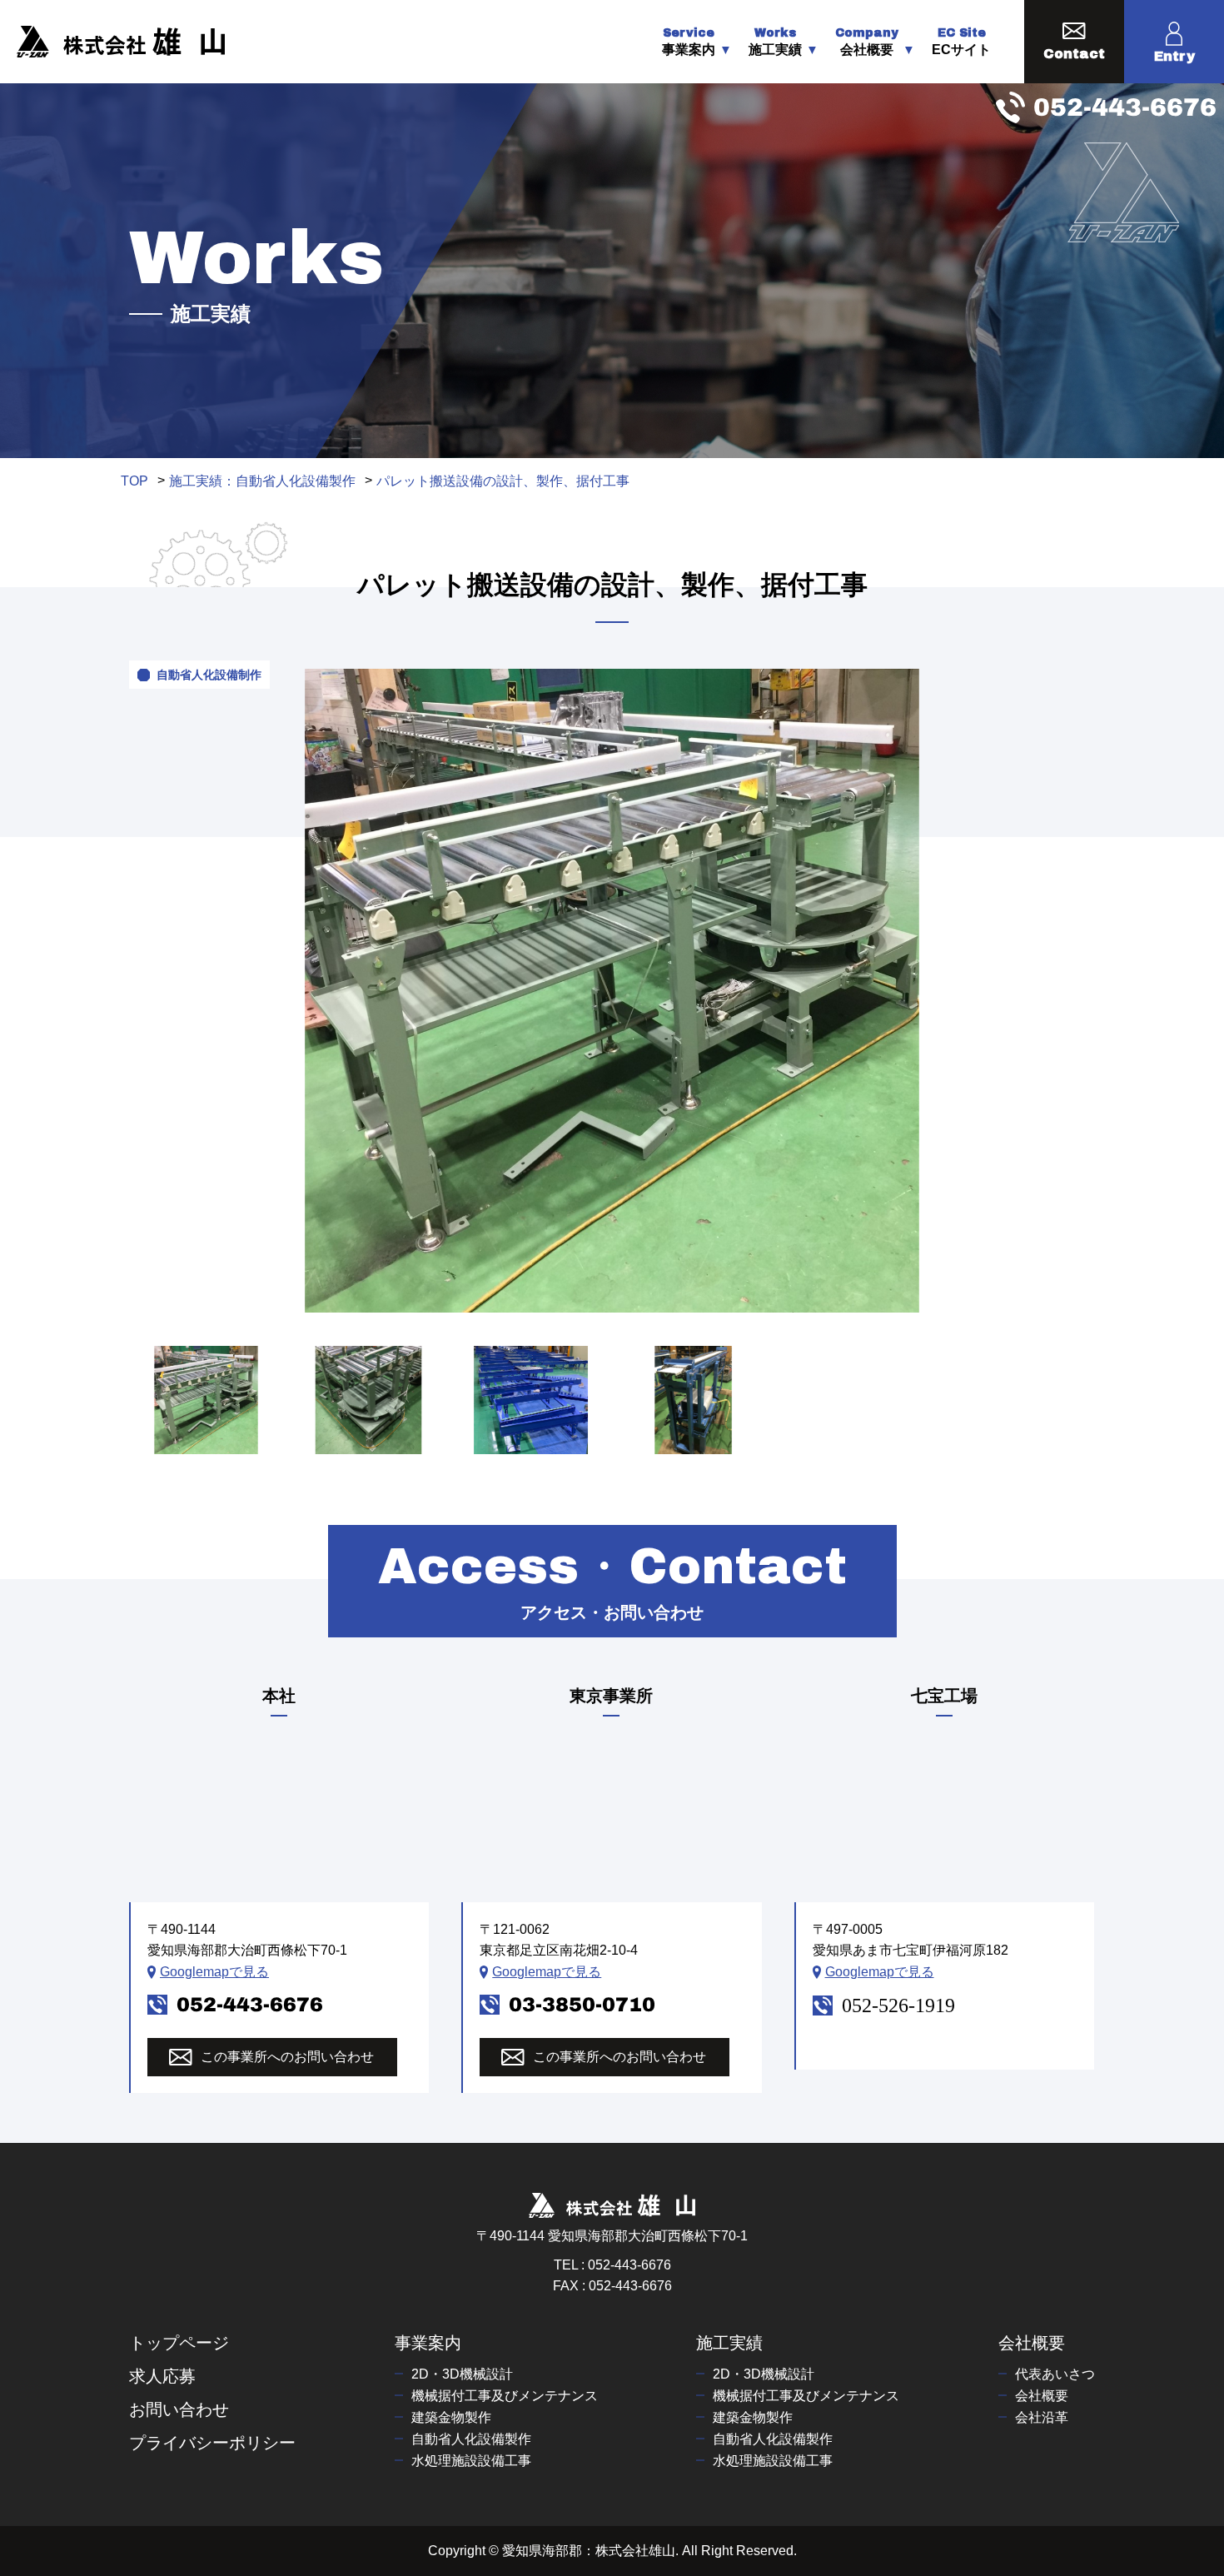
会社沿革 (1042, 2417)
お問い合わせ (179, 2409)
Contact (1074, 54)
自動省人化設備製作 (471, 2439)
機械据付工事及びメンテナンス (505, 2396)
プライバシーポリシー (212, 2443)
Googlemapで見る (214, 1972)
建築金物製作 (451, 2417)
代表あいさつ (1055, 2374)
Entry (1174, 56)
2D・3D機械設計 (462, 2374)
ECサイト (961, 42)
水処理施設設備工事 (471, 2461)
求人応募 (162, 2376)
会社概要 (1032, 2343)
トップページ (179, 2343)
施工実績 (729, 2343)
